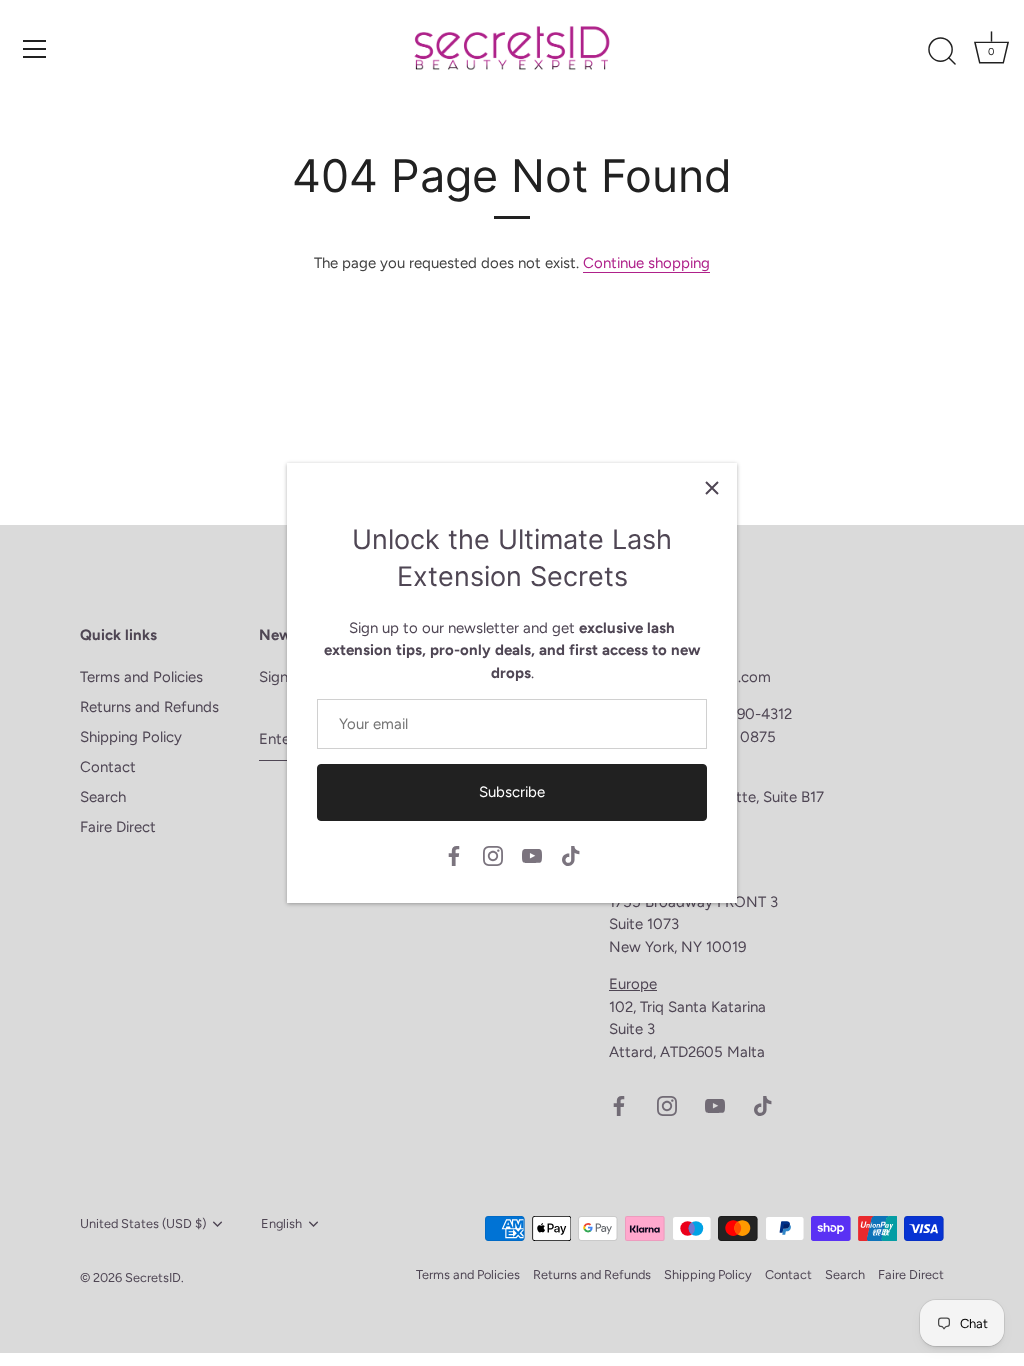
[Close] (712, 488)
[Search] (942, 52)
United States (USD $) (143, 1223)
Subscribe (512, 792)
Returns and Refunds (149, 707)
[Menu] (35, 49)
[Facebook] (454, 854)
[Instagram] (493, 854)
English (281, 1223)
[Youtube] (532, 854)
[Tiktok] (571, 854)
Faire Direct (118, 827)
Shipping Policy (131, 737)
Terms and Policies (141, 677)
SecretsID (153, 1277)
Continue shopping (646, 263)
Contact (108, 767)
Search (103, 797)
